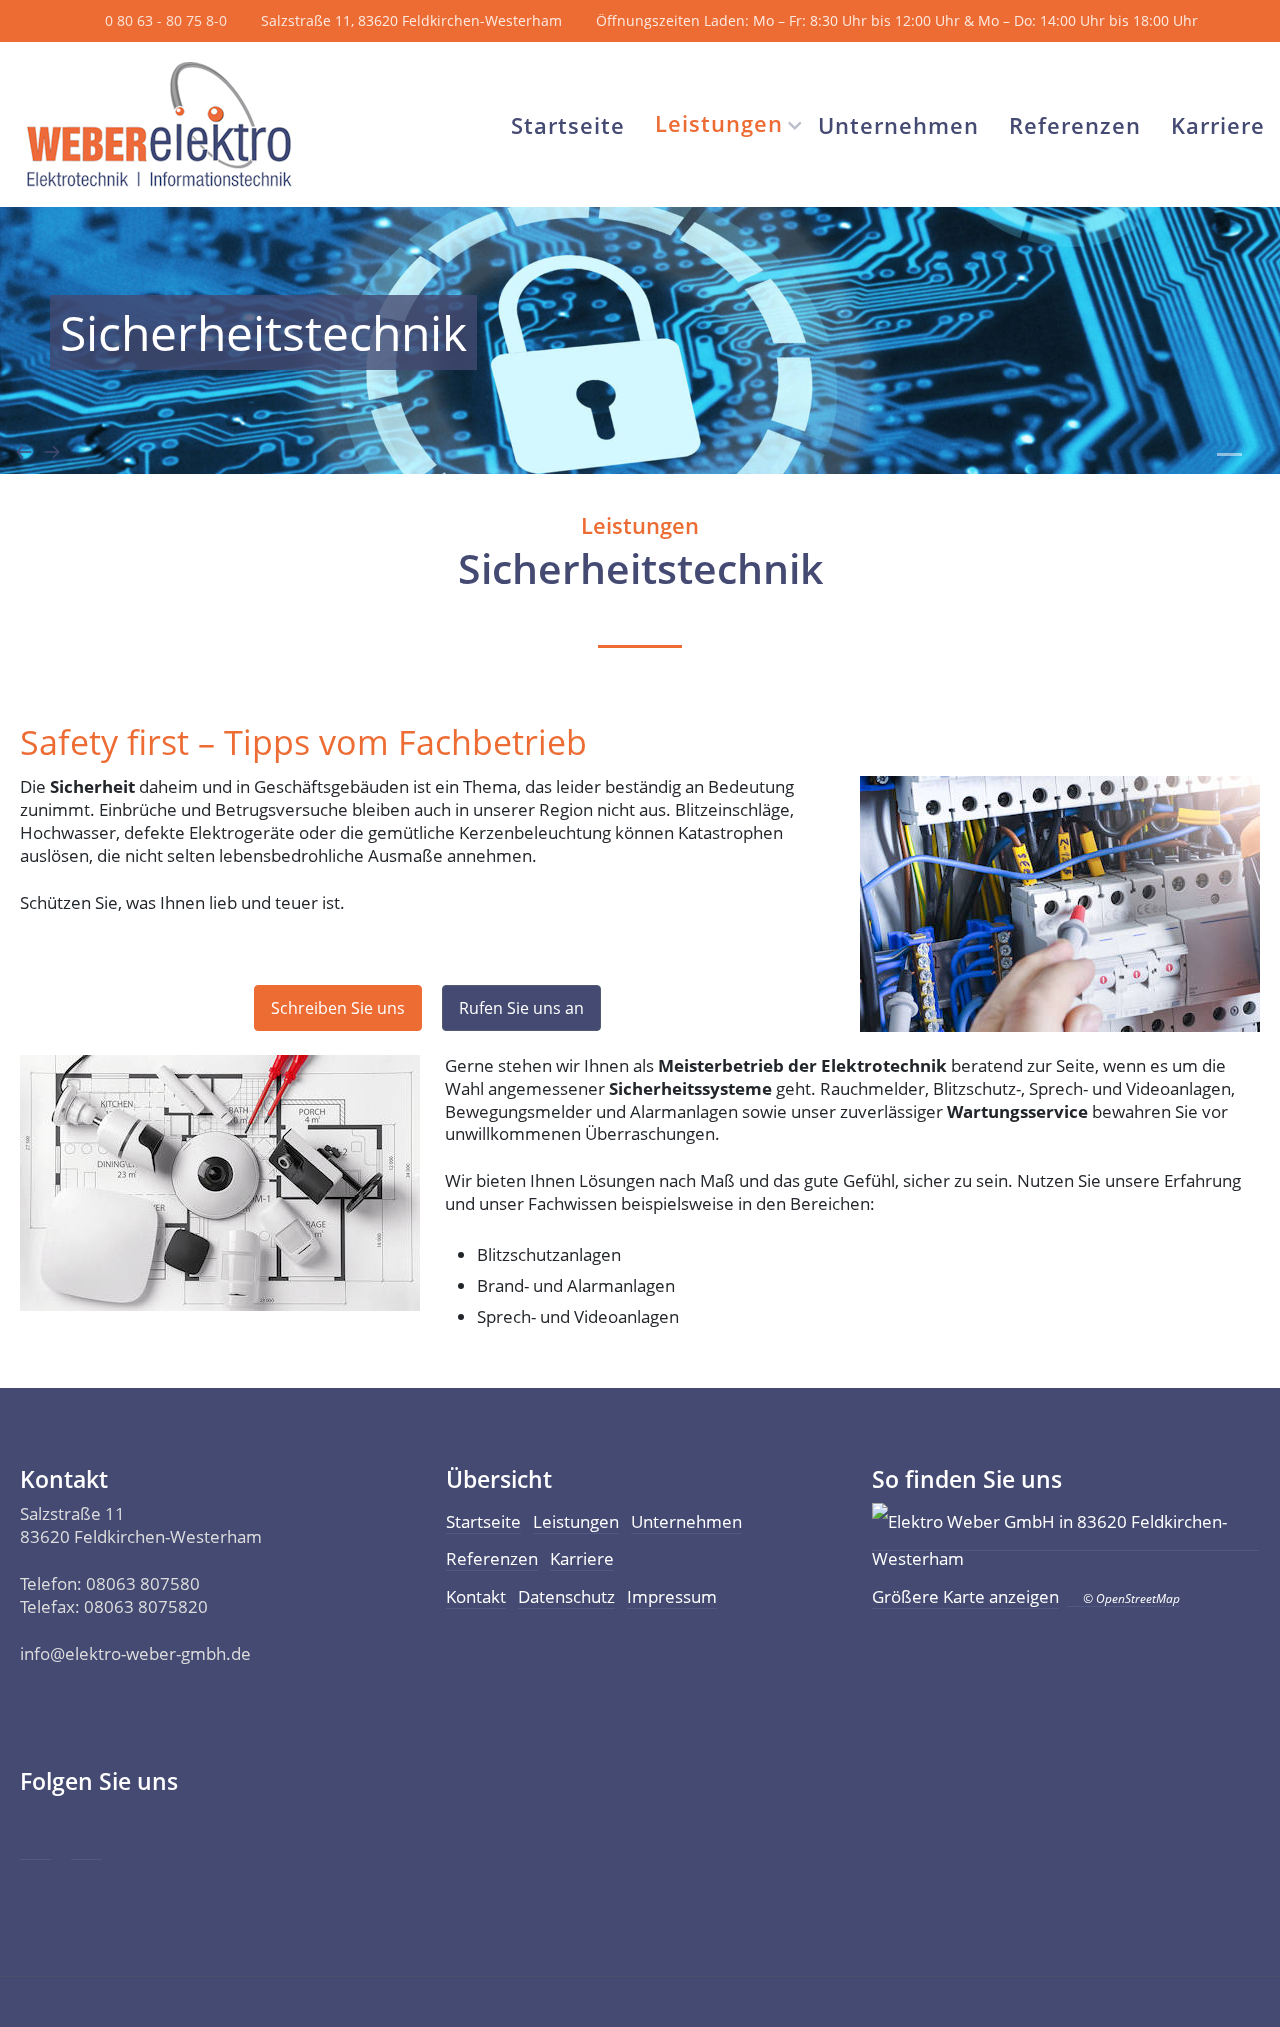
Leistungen (719, 123)
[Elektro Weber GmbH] (159, 124)
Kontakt (476, 1596)
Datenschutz (566, 1596)
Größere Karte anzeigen (965, 1596)
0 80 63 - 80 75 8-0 (166, 20)
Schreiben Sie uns (338, 1008)
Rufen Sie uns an (521, 1008)
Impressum (672, 1596)
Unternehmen (898, 125)
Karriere (1218, 125)
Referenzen (1075, 125)
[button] (1229, 454)
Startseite (568, 125)
